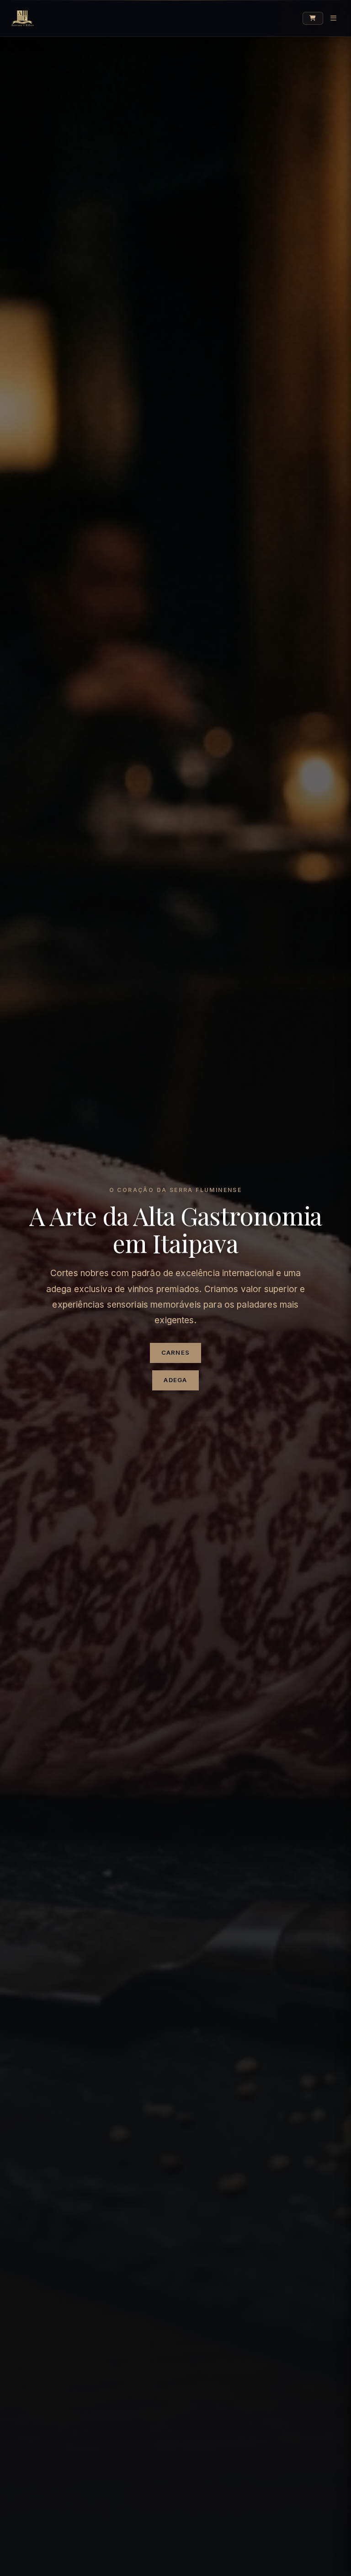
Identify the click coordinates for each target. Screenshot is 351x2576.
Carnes (176, 1352)
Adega (175, 1380)
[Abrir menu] (333, 18)
